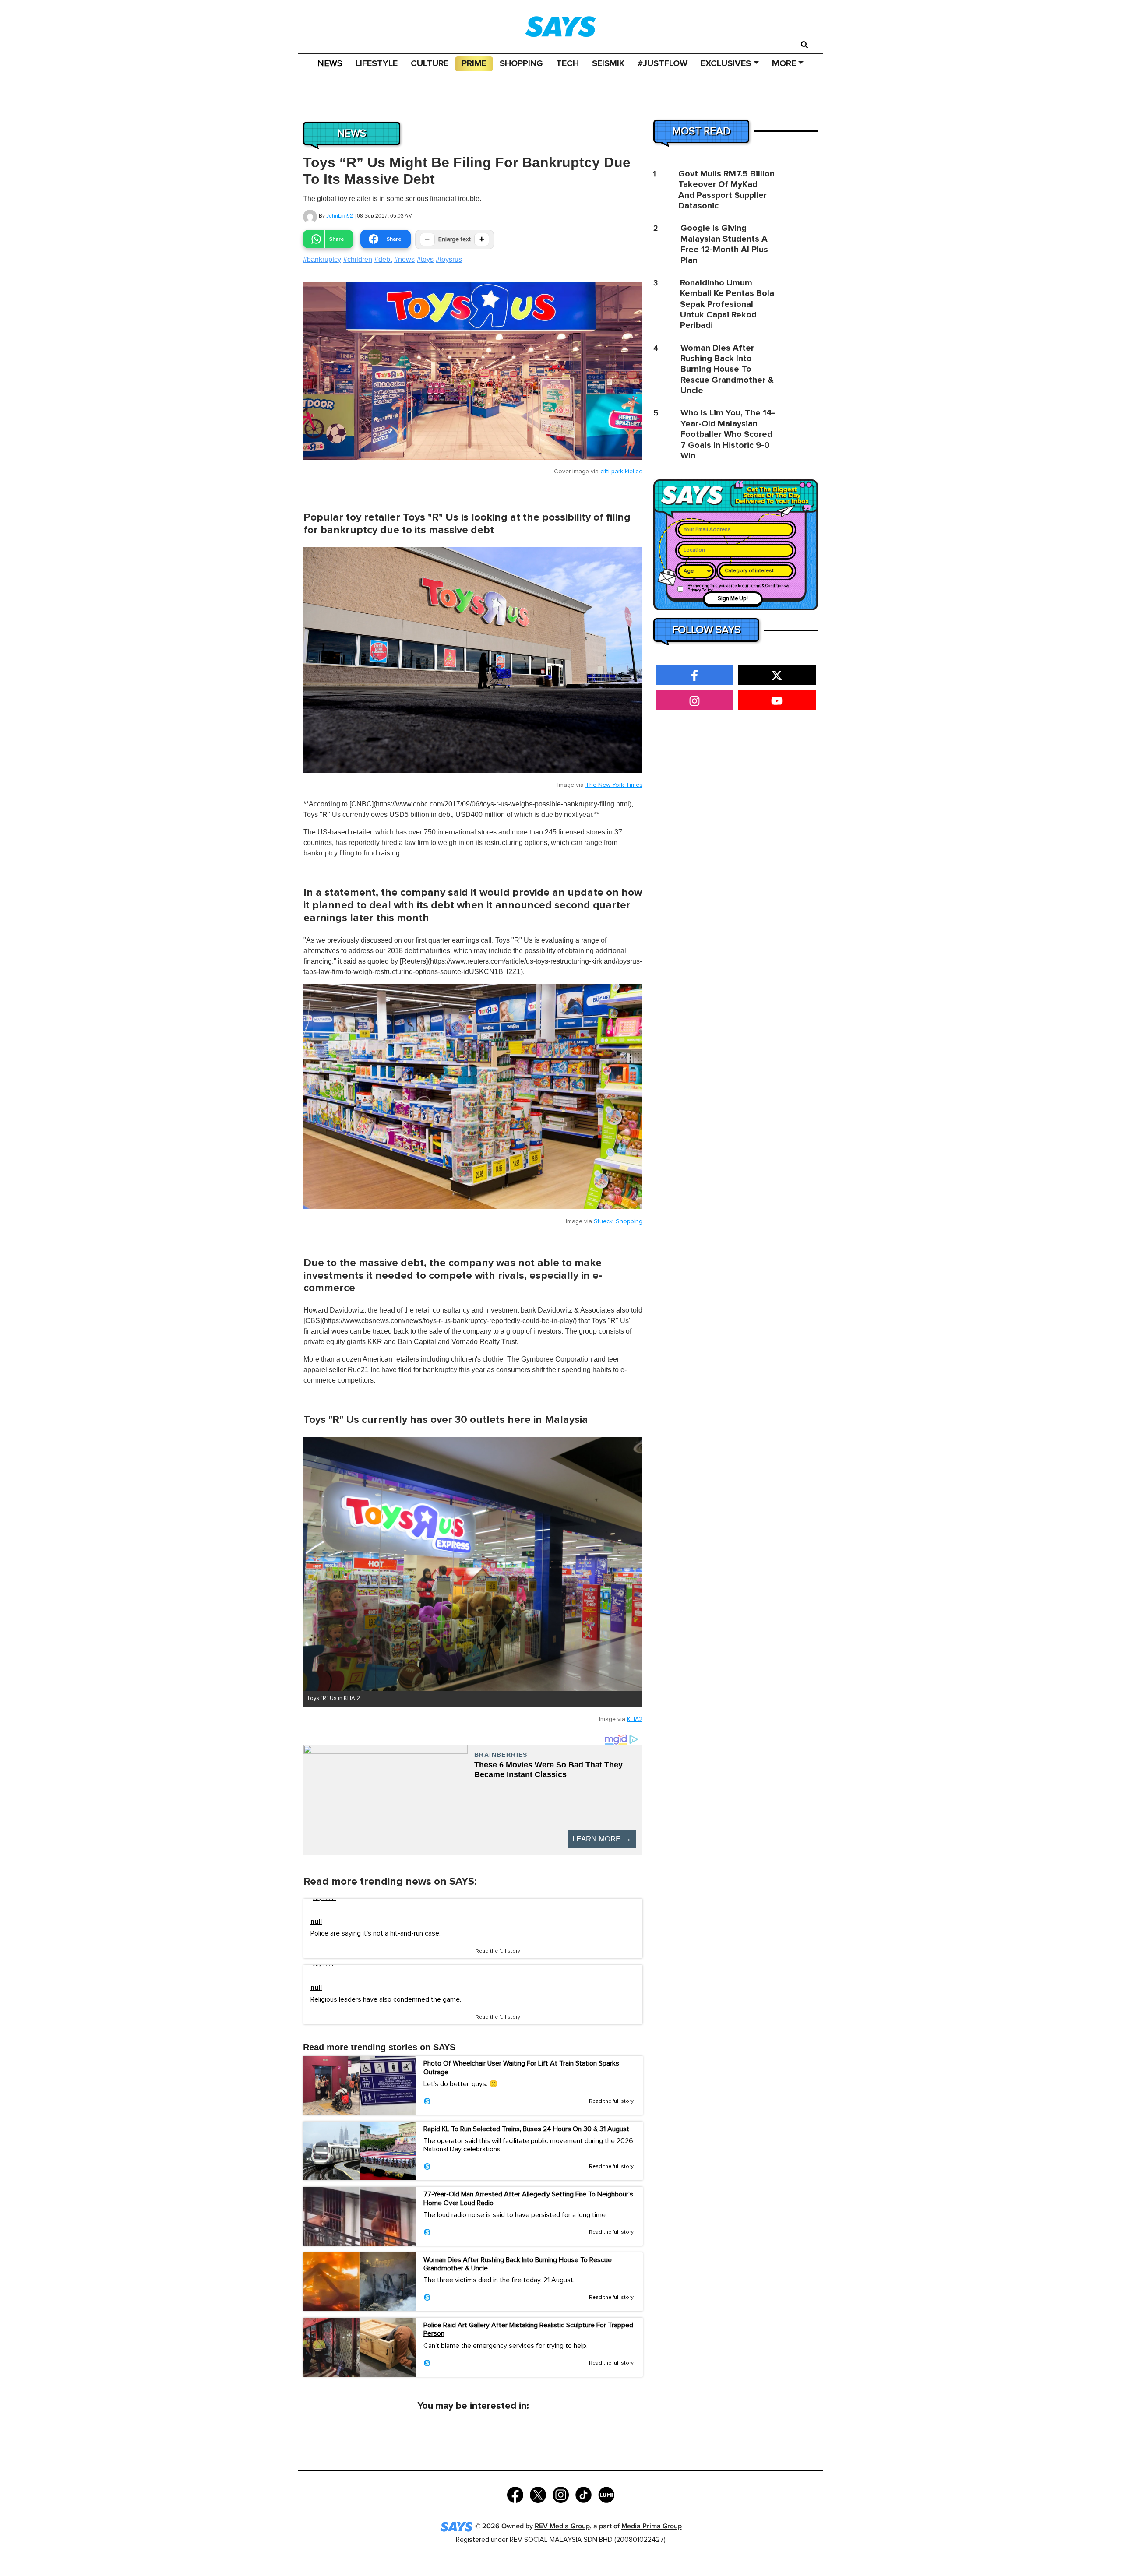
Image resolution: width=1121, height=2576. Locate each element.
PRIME (474, 63)
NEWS (330, 63)
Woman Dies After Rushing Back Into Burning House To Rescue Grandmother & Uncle (518, 2264)
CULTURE (430, 63)
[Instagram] (561, 2494)
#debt (383, 259)
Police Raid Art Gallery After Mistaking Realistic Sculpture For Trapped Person (528, 2329)
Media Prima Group (652, 2527)
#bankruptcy (322, 259)
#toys (425, 259)
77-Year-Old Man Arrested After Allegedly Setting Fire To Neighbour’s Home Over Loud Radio (528, 2198)
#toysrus (449, 259)
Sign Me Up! (733, 599)
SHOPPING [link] (521, 63)
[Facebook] (515, 2494)
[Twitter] (538, 2494)
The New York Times (614, 785)
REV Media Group (562, 2527)
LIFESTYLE (377, 63)
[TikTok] (583, 2494)
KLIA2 (635, 1719)
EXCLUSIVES (726, 63)
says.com (324, 1899)
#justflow (663, 63)
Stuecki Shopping (618, 1221)
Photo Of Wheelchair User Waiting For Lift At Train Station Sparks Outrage (521, 2067)
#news (404, 259)
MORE (784, 63)
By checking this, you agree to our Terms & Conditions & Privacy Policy (738, 588)
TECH (568, 63)
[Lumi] (606, 2494)
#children (358, 259)
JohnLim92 (340, 216)
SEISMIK (608, 63)
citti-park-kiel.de (621, 472)
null (316, 1922)
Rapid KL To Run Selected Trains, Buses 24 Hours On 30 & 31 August (526, 2129)
